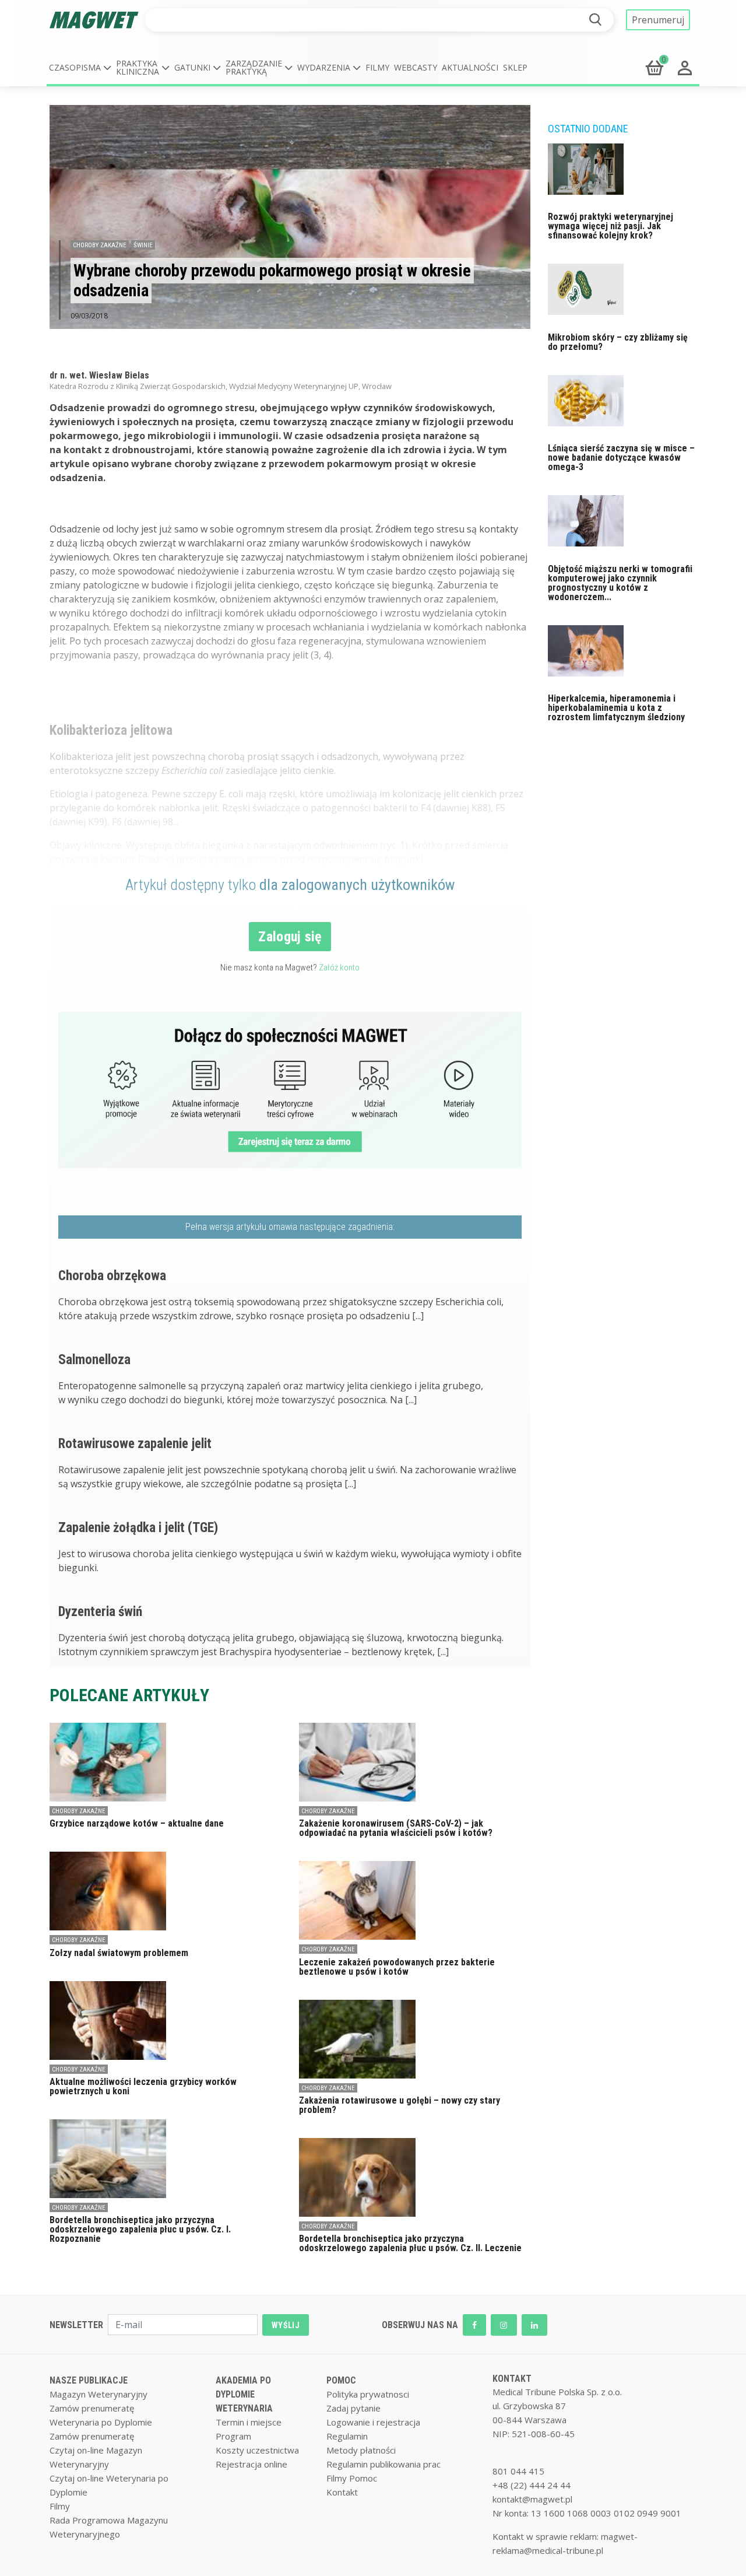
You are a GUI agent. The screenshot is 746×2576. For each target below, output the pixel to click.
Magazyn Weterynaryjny (98, 2394)
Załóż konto (339, 968)
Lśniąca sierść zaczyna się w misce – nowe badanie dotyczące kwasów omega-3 (621, 458)
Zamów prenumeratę (92, 2408)
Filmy (377, 67)
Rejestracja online (251, 2464)
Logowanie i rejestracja (373, 2422)
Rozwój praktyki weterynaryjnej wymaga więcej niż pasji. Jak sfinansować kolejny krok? (610, 226)
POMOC (341, 2380)
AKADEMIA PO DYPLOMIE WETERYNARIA (244, 2394)
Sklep (515, 67)
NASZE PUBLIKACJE (89, 2380)
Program (233, 2436)
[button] (80, 68)
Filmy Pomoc (352, 2478)
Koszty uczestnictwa (257, 2450)
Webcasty (416, 67)
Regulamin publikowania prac (383, 2464)
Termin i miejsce (249, 2422)
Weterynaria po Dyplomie (101, 2422)
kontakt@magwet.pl (532, 2499)
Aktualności (470, 67)
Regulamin (347, 2436)
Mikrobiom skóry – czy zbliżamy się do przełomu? (618, 342)
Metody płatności (361, 2450)
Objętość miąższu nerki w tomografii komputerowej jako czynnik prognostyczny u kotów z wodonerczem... (620, 583)
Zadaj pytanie (353, 2408)
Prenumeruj (658, 20)
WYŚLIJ (286, 2325)
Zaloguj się (290, 937)
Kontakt (342, 2492)
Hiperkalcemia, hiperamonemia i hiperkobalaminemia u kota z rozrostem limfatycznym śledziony (616, 708)
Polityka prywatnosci (368, 2394)
